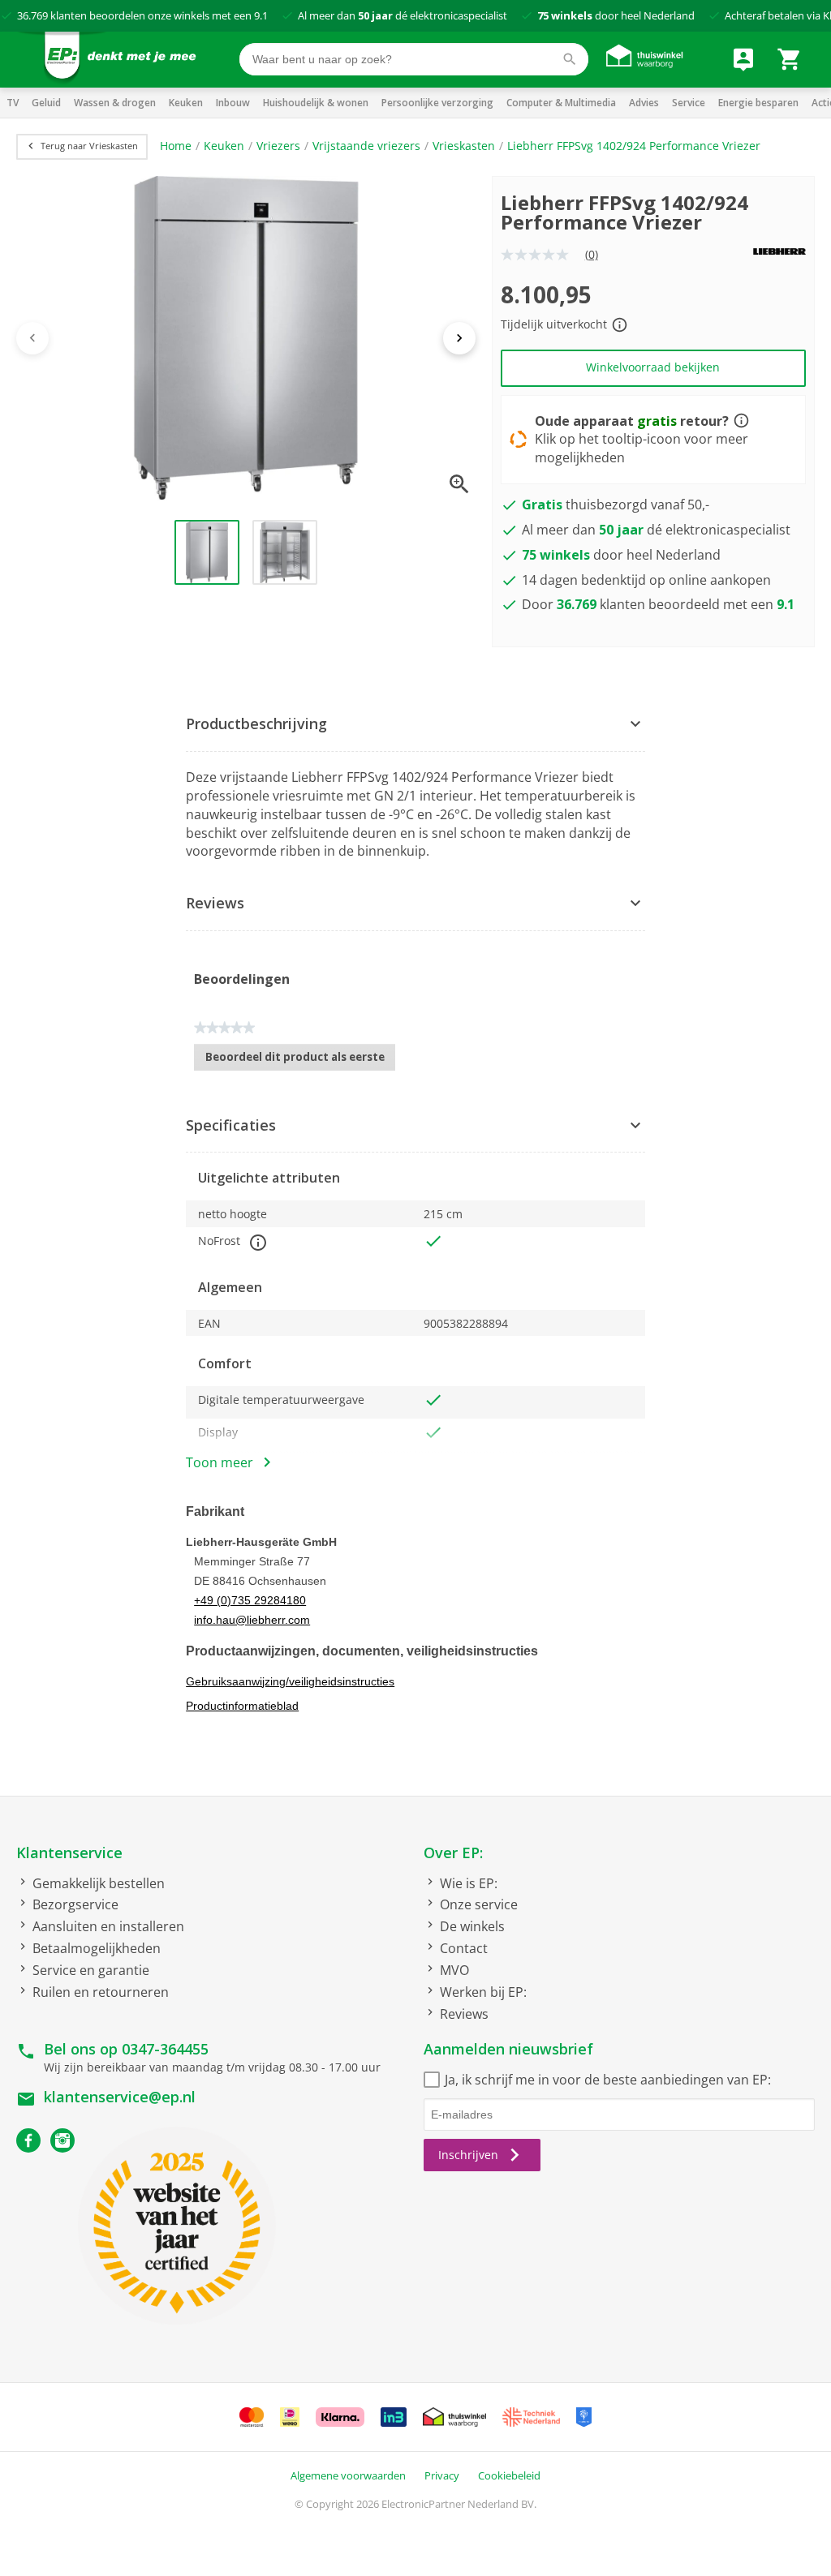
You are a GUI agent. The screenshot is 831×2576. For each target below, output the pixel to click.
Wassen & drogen (115, 103)
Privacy (442, 2475)
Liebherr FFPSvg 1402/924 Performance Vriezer (634, 146)
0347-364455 (165, 2049)
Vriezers (278, 146)
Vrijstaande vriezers (366, 146)
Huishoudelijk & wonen (316, 103)
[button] (415, 725)
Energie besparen (758, 103)
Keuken (186, 103)
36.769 (32, 15)
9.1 (261, 15)
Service (689, 103)
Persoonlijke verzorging (437, 103)
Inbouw (233, 103)
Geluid (46, 103)
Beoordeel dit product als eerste (300, 1060)
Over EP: (453, 1853)
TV (13, 103)
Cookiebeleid (509, 2475)
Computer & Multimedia (561, 103)
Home (176, 146)
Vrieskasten (464, 146)
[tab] (415, 725)
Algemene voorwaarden (348, 2475)
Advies (644, 103)
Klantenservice (69, 1853)
